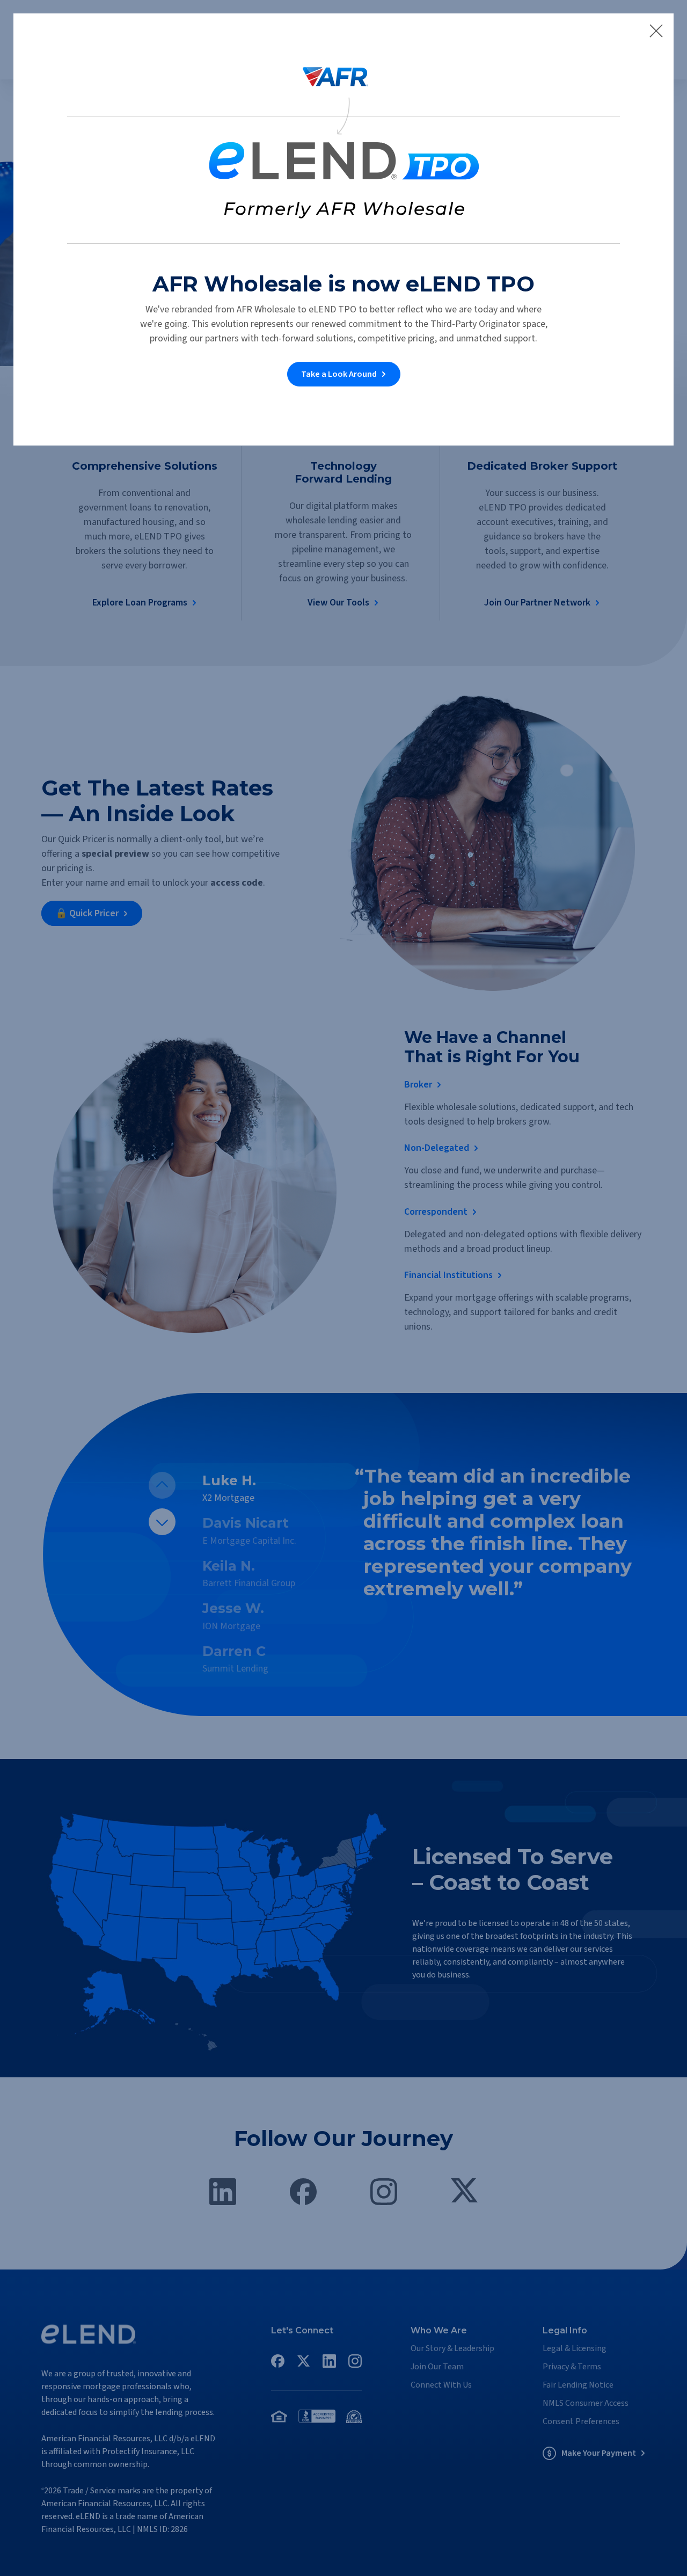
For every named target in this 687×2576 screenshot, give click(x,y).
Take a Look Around (339, 374)
